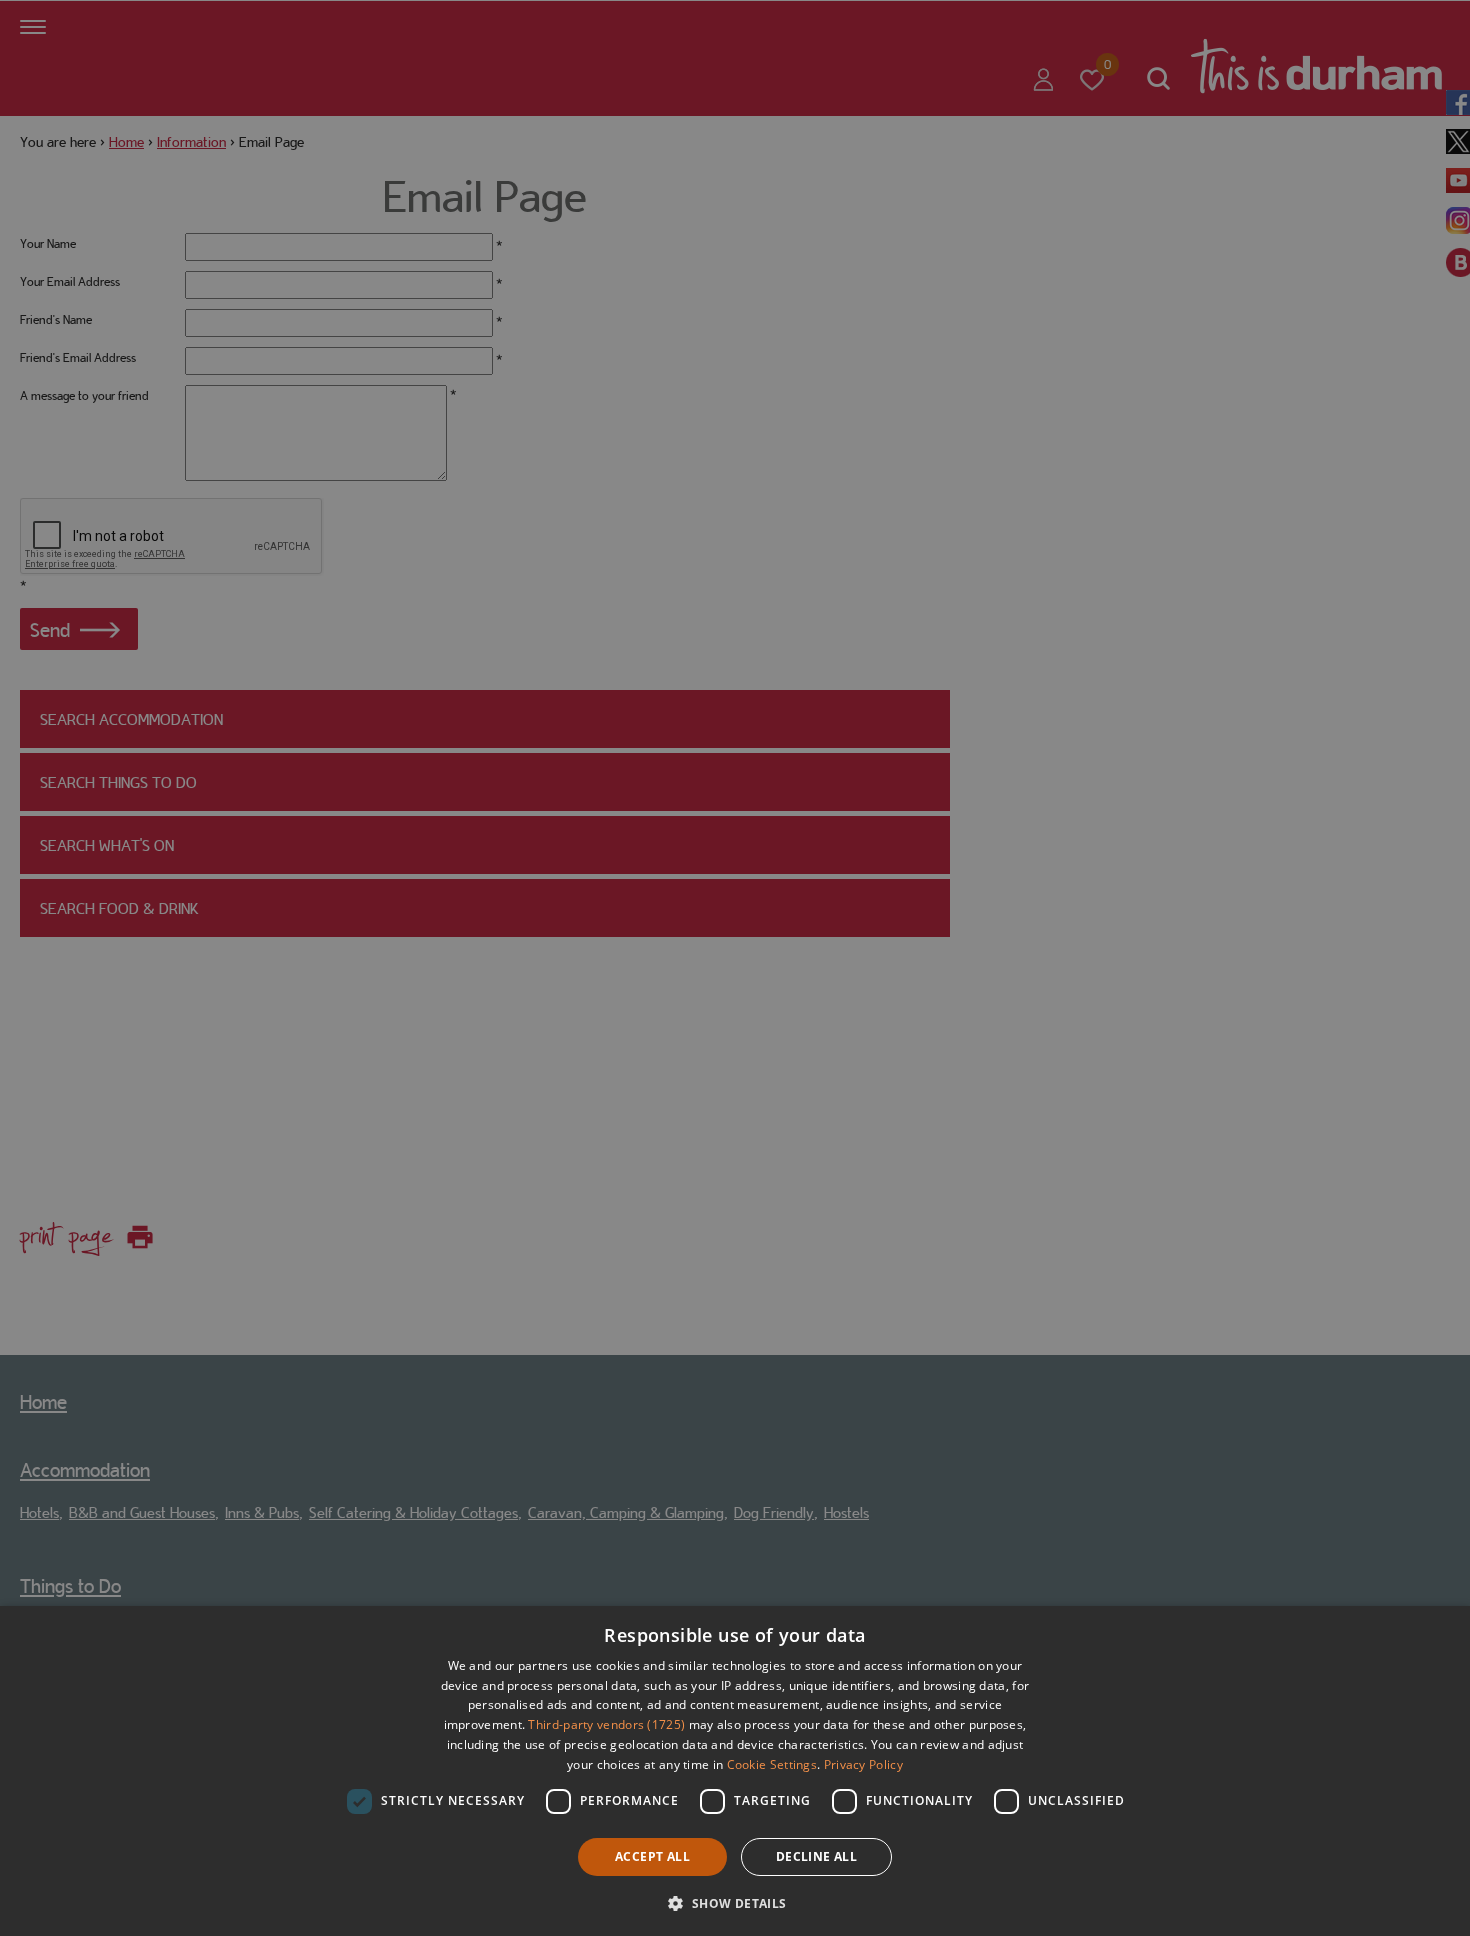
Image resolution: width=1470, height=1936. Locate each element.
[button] (734, 1901)
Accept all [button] (652, 1856)
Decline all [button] (816, 1856)
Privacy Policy (863, 1764)
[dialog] (735, 1771)
